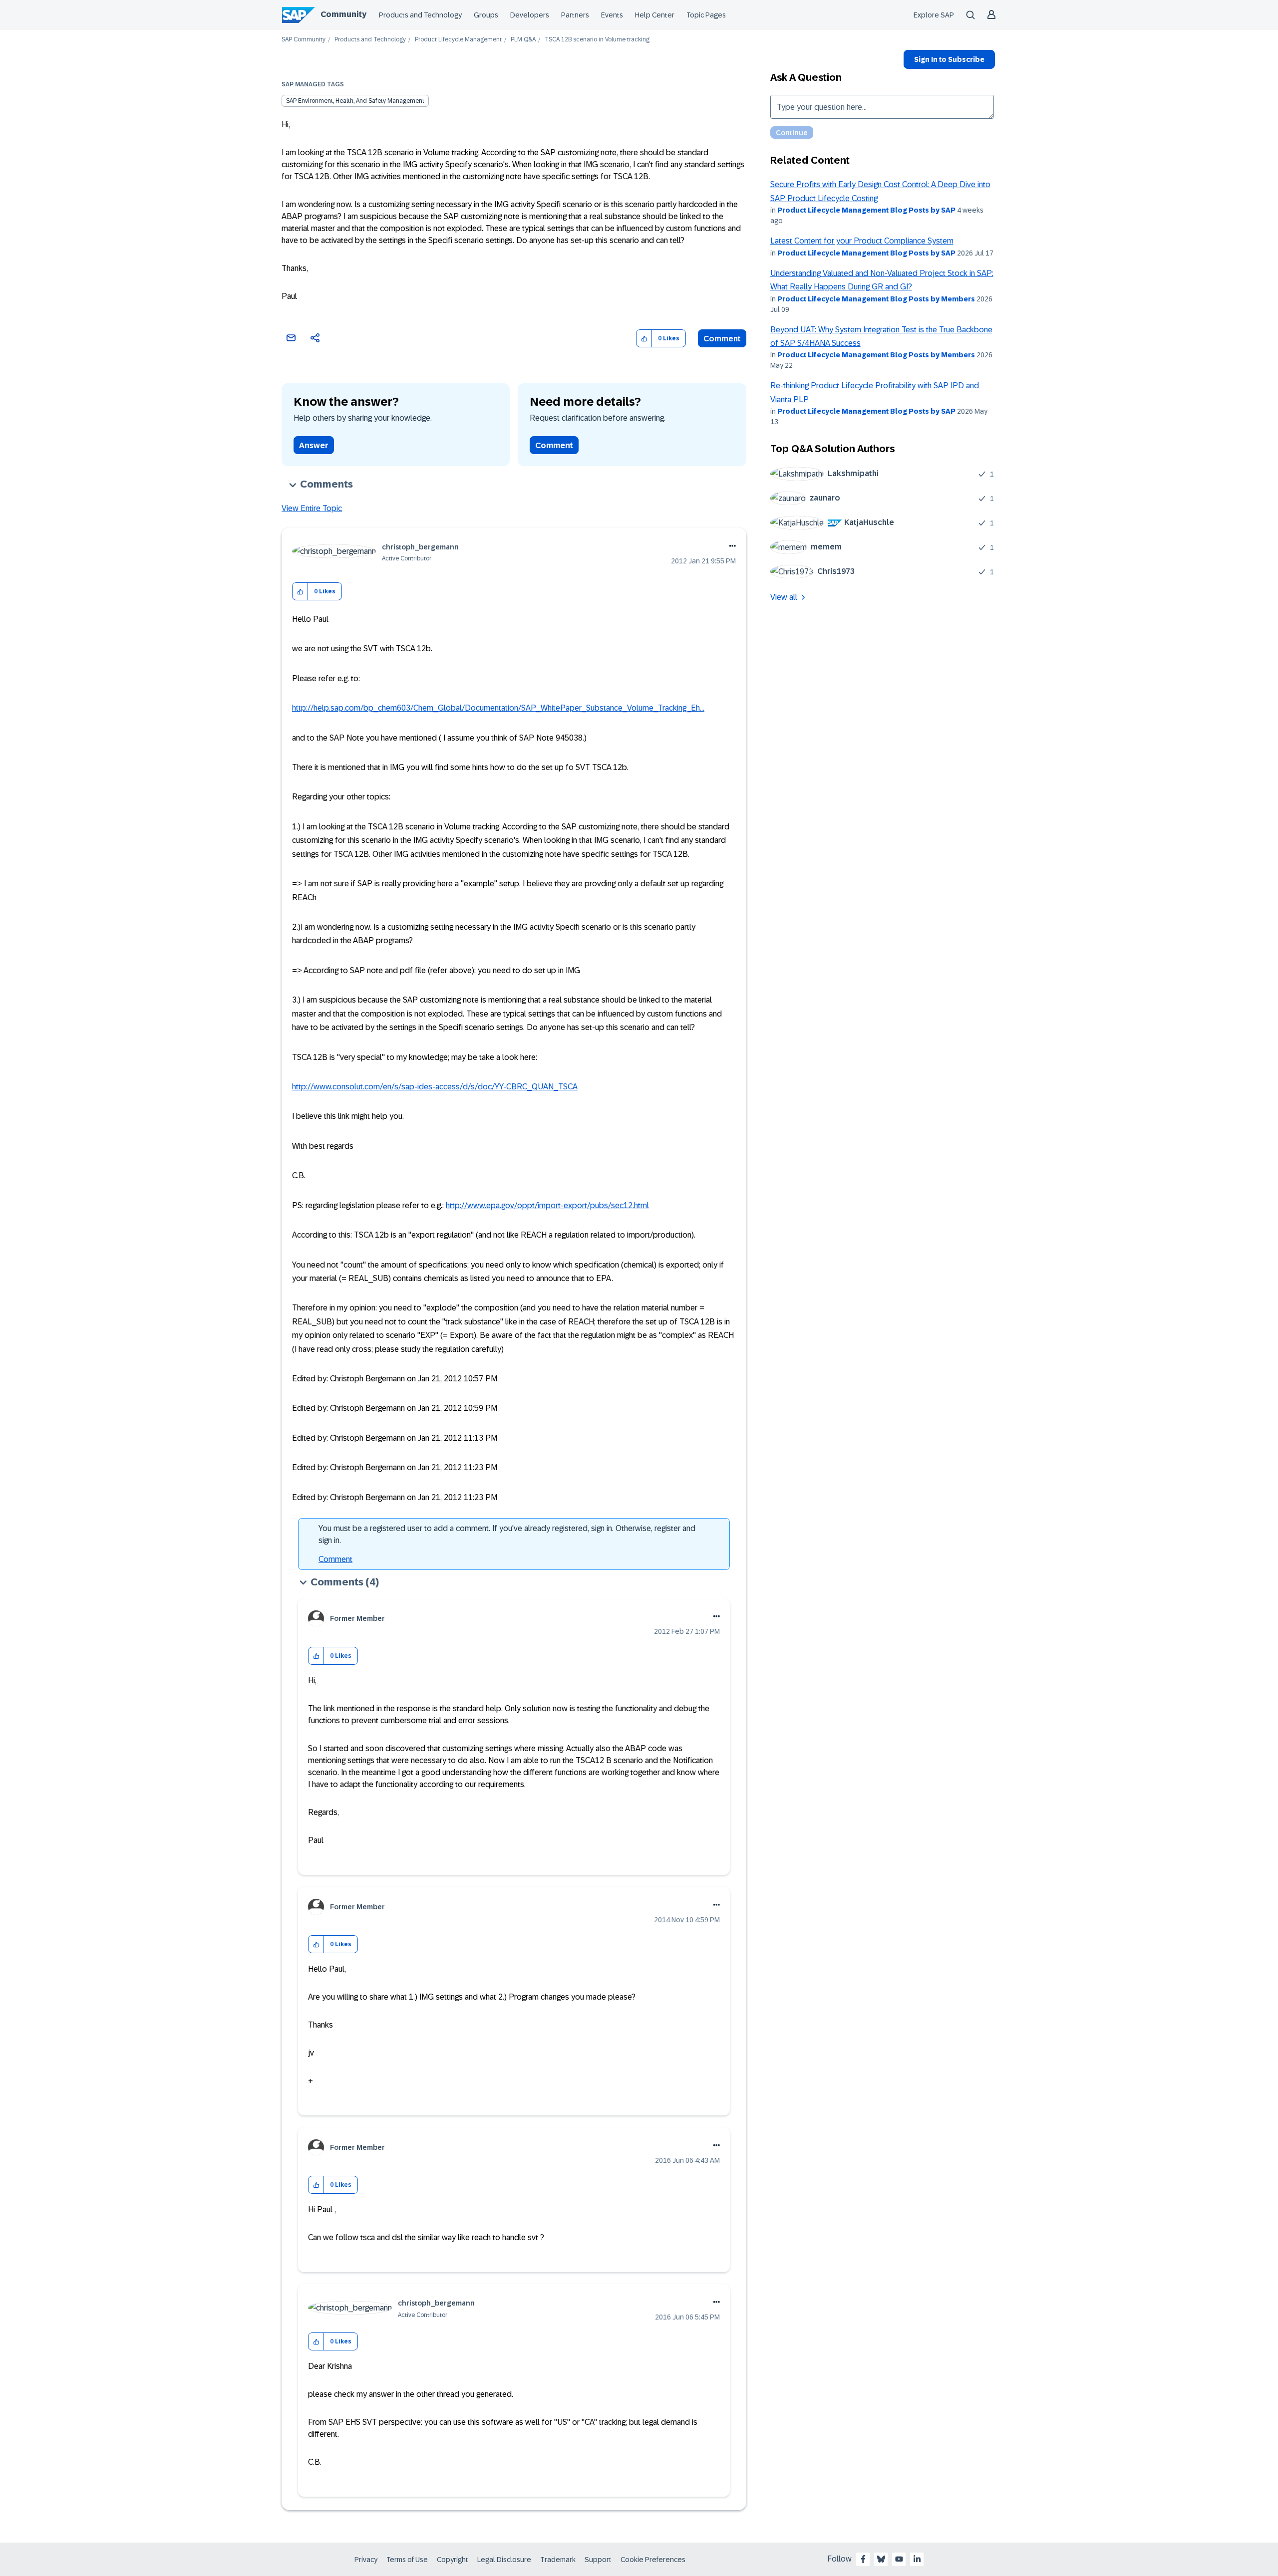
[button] (644, 339)
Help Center (655, 15)
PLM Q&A (523, 40)
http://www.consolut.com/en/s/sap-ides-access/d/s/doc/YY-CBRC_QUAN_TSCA (435, 1087)
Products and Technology (420, 15)
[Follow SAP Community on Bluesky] (881, 2559)
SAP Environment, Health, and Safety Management (355, 101)
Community (343, 14)
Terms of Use (407, 2560)
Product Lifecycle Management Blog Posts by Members (876, 299)
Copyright (453, 2560)
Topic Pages (706, 15)
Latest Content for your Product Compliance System (862, 241)
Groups (486, 15)
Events (612, 15)
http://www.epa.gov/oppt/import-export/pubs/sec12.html (547, 1205)
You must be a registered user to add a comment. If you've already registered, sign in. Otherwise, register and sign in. (507, 1534)
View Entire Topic (312, 508)
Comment (722, 339)
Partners (575, 15)
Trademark (558, 2560)
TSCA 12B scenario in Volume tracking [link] (597, 40)
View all (784, 597)
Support (598, 2560)
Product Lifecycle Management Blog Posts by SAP (866, 210)
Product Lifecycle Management (458, 40)
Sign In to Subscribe (949, 59)
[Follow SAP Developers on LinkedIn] (917, 2559)
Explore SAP (934, 15)
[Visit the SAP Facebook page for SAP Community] (863, 2559)
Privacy (366, 2560)
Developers (530, 15)
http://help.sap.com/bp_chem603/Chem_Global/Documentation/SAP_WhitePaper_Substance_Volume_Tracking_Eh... (498, 708)
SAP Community (304, 40)
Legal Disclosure (504, 2560)
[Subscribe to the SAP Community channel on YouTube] (899, 2559)
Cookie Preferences (653, 2560)
